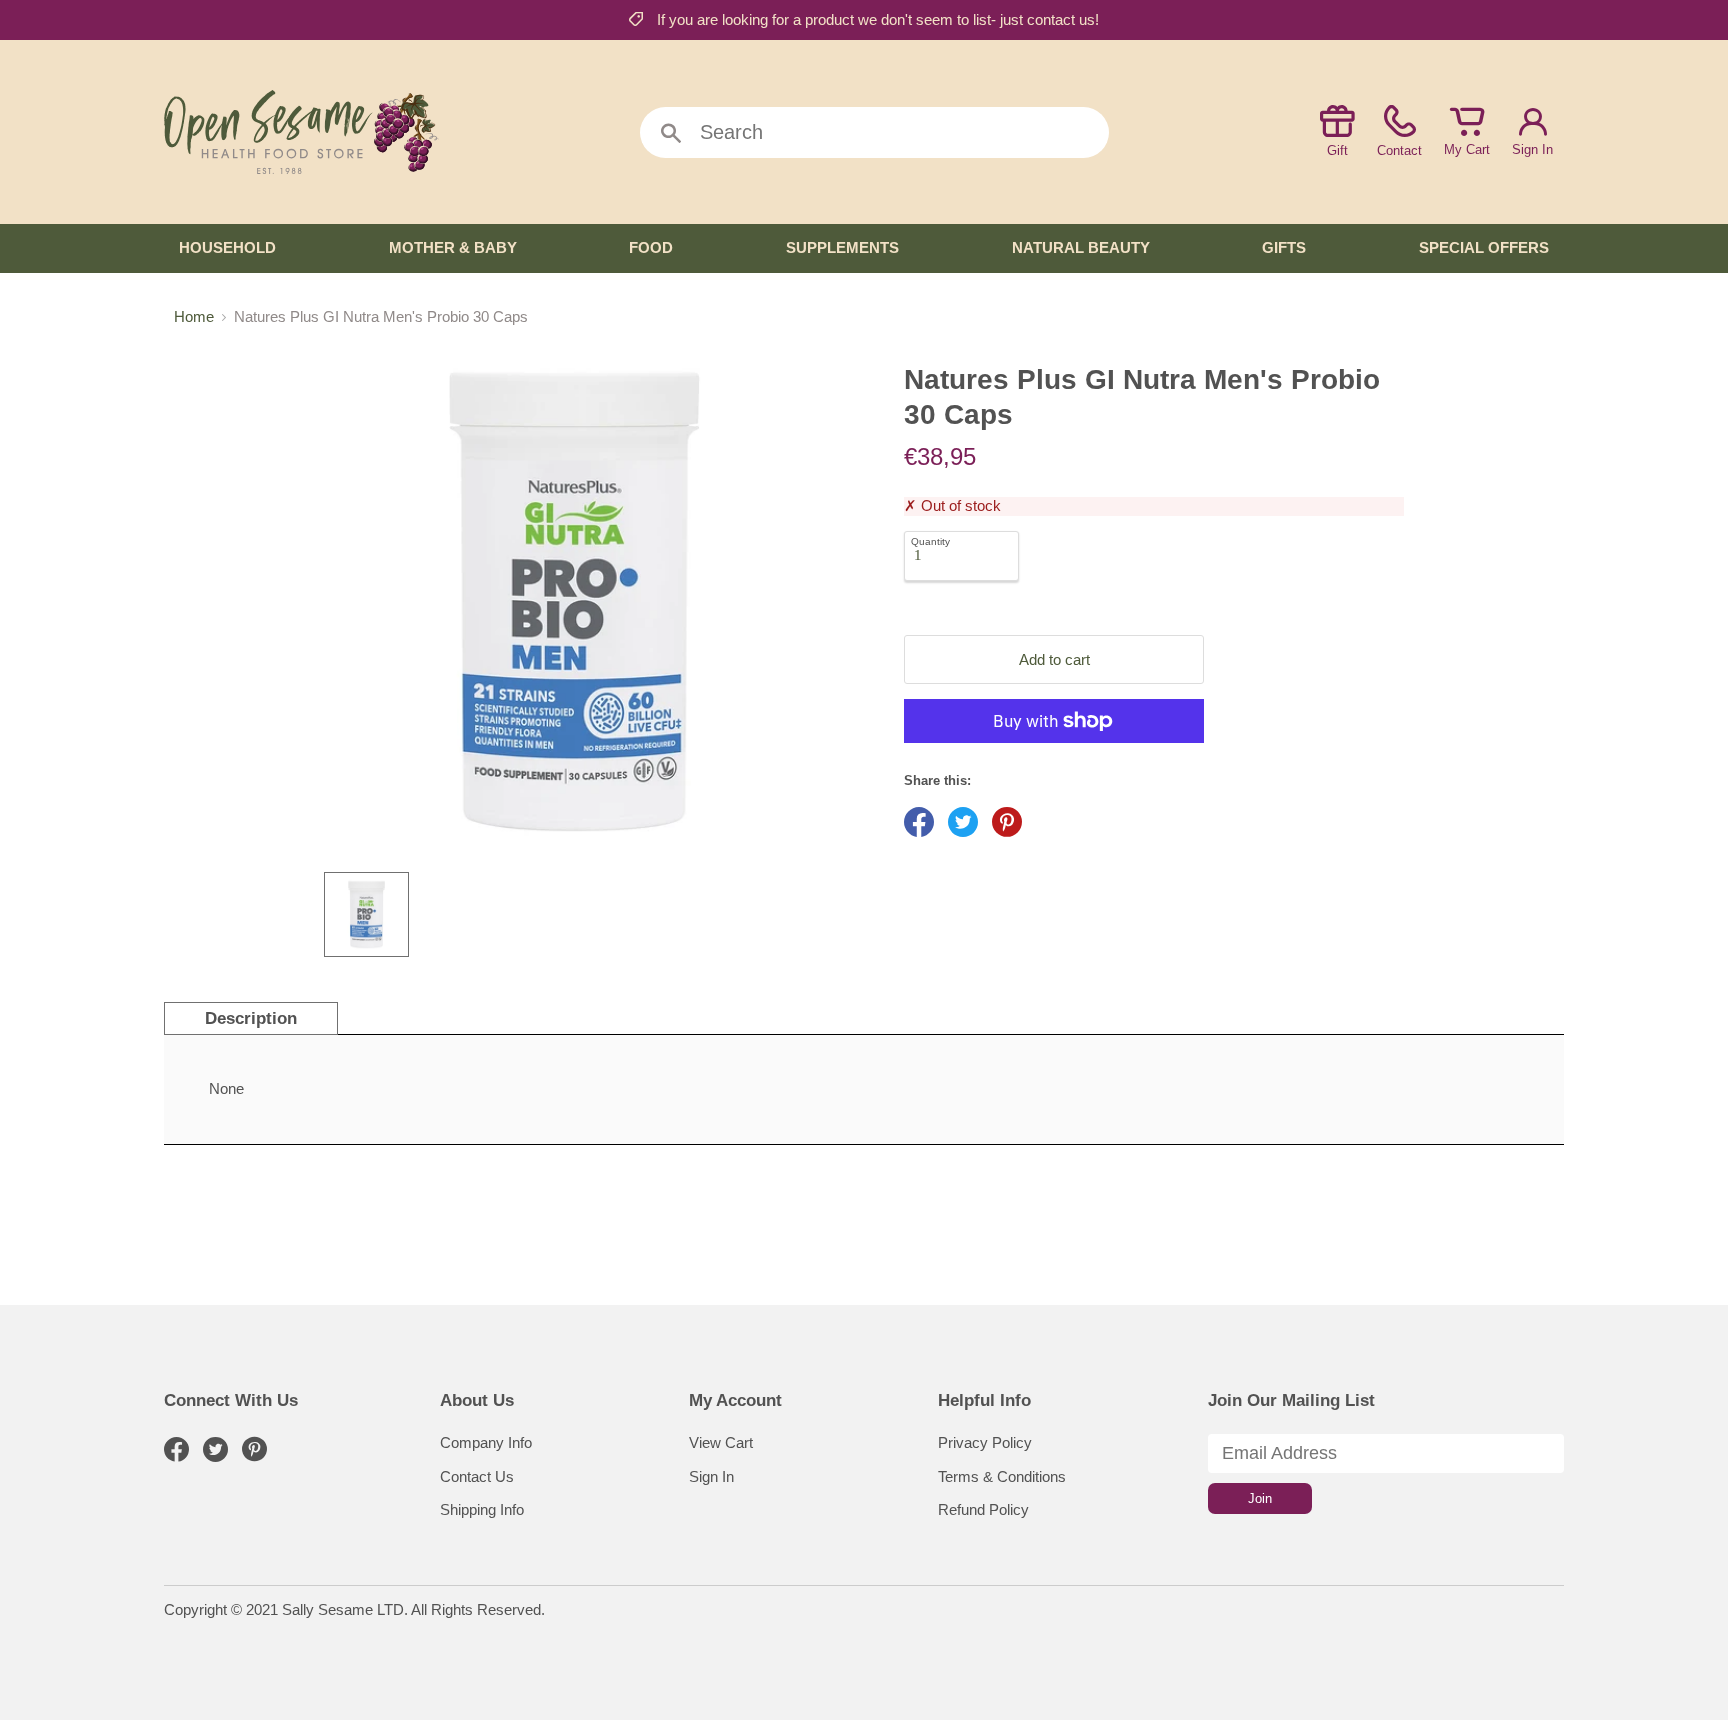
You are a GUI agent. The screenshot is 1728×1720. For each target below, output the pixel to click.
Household (227, 247)
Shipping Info (482, 1509)
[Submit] (671, 134)
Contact (1399, 150)
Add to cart (1054, 659)
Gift (1337, 150)
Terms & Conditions (1002, 1476)
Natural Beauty (1081, 247)
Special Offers (1484, 247)
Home (194, 316)
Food (651, 247)
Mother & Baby (453, 247)
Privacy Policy (985, 1442)
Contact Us (477, 1476)
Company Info (486, 1442)
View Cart (721, 1442)
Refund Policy (983, 1509)
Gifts (1284, 247)
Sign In (1532, 149)
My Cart (1467, 149)
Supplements (842, 247)
